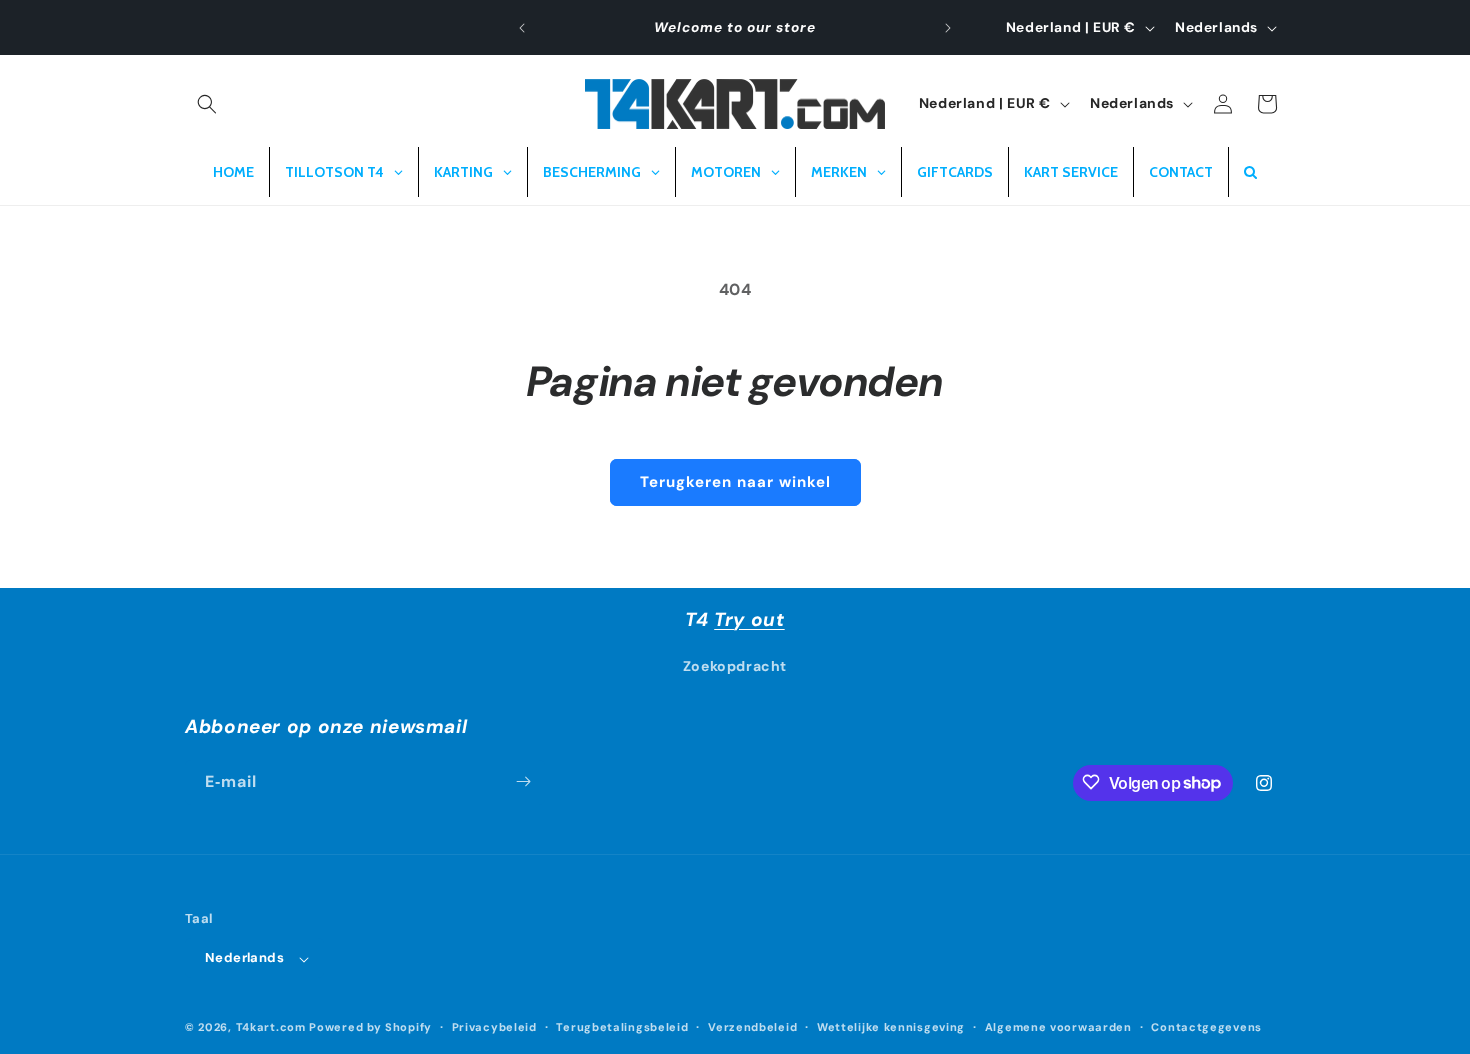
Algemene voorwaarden (1058, 1027)
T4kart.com (271, 1028)
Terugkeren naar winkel (735, 482)
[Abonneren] (523, 781)
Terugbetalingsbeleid (622, 1027)
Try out (749, 619)
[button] (207, 104)
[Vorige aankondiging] (522, 28)
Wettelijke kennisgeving (891, 1027)
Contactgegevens (1206, 1027)
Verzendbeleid (752, 1027)
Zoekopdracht (735, 667)
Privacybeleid (494, 1027)
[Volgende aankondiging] (948, 28)
